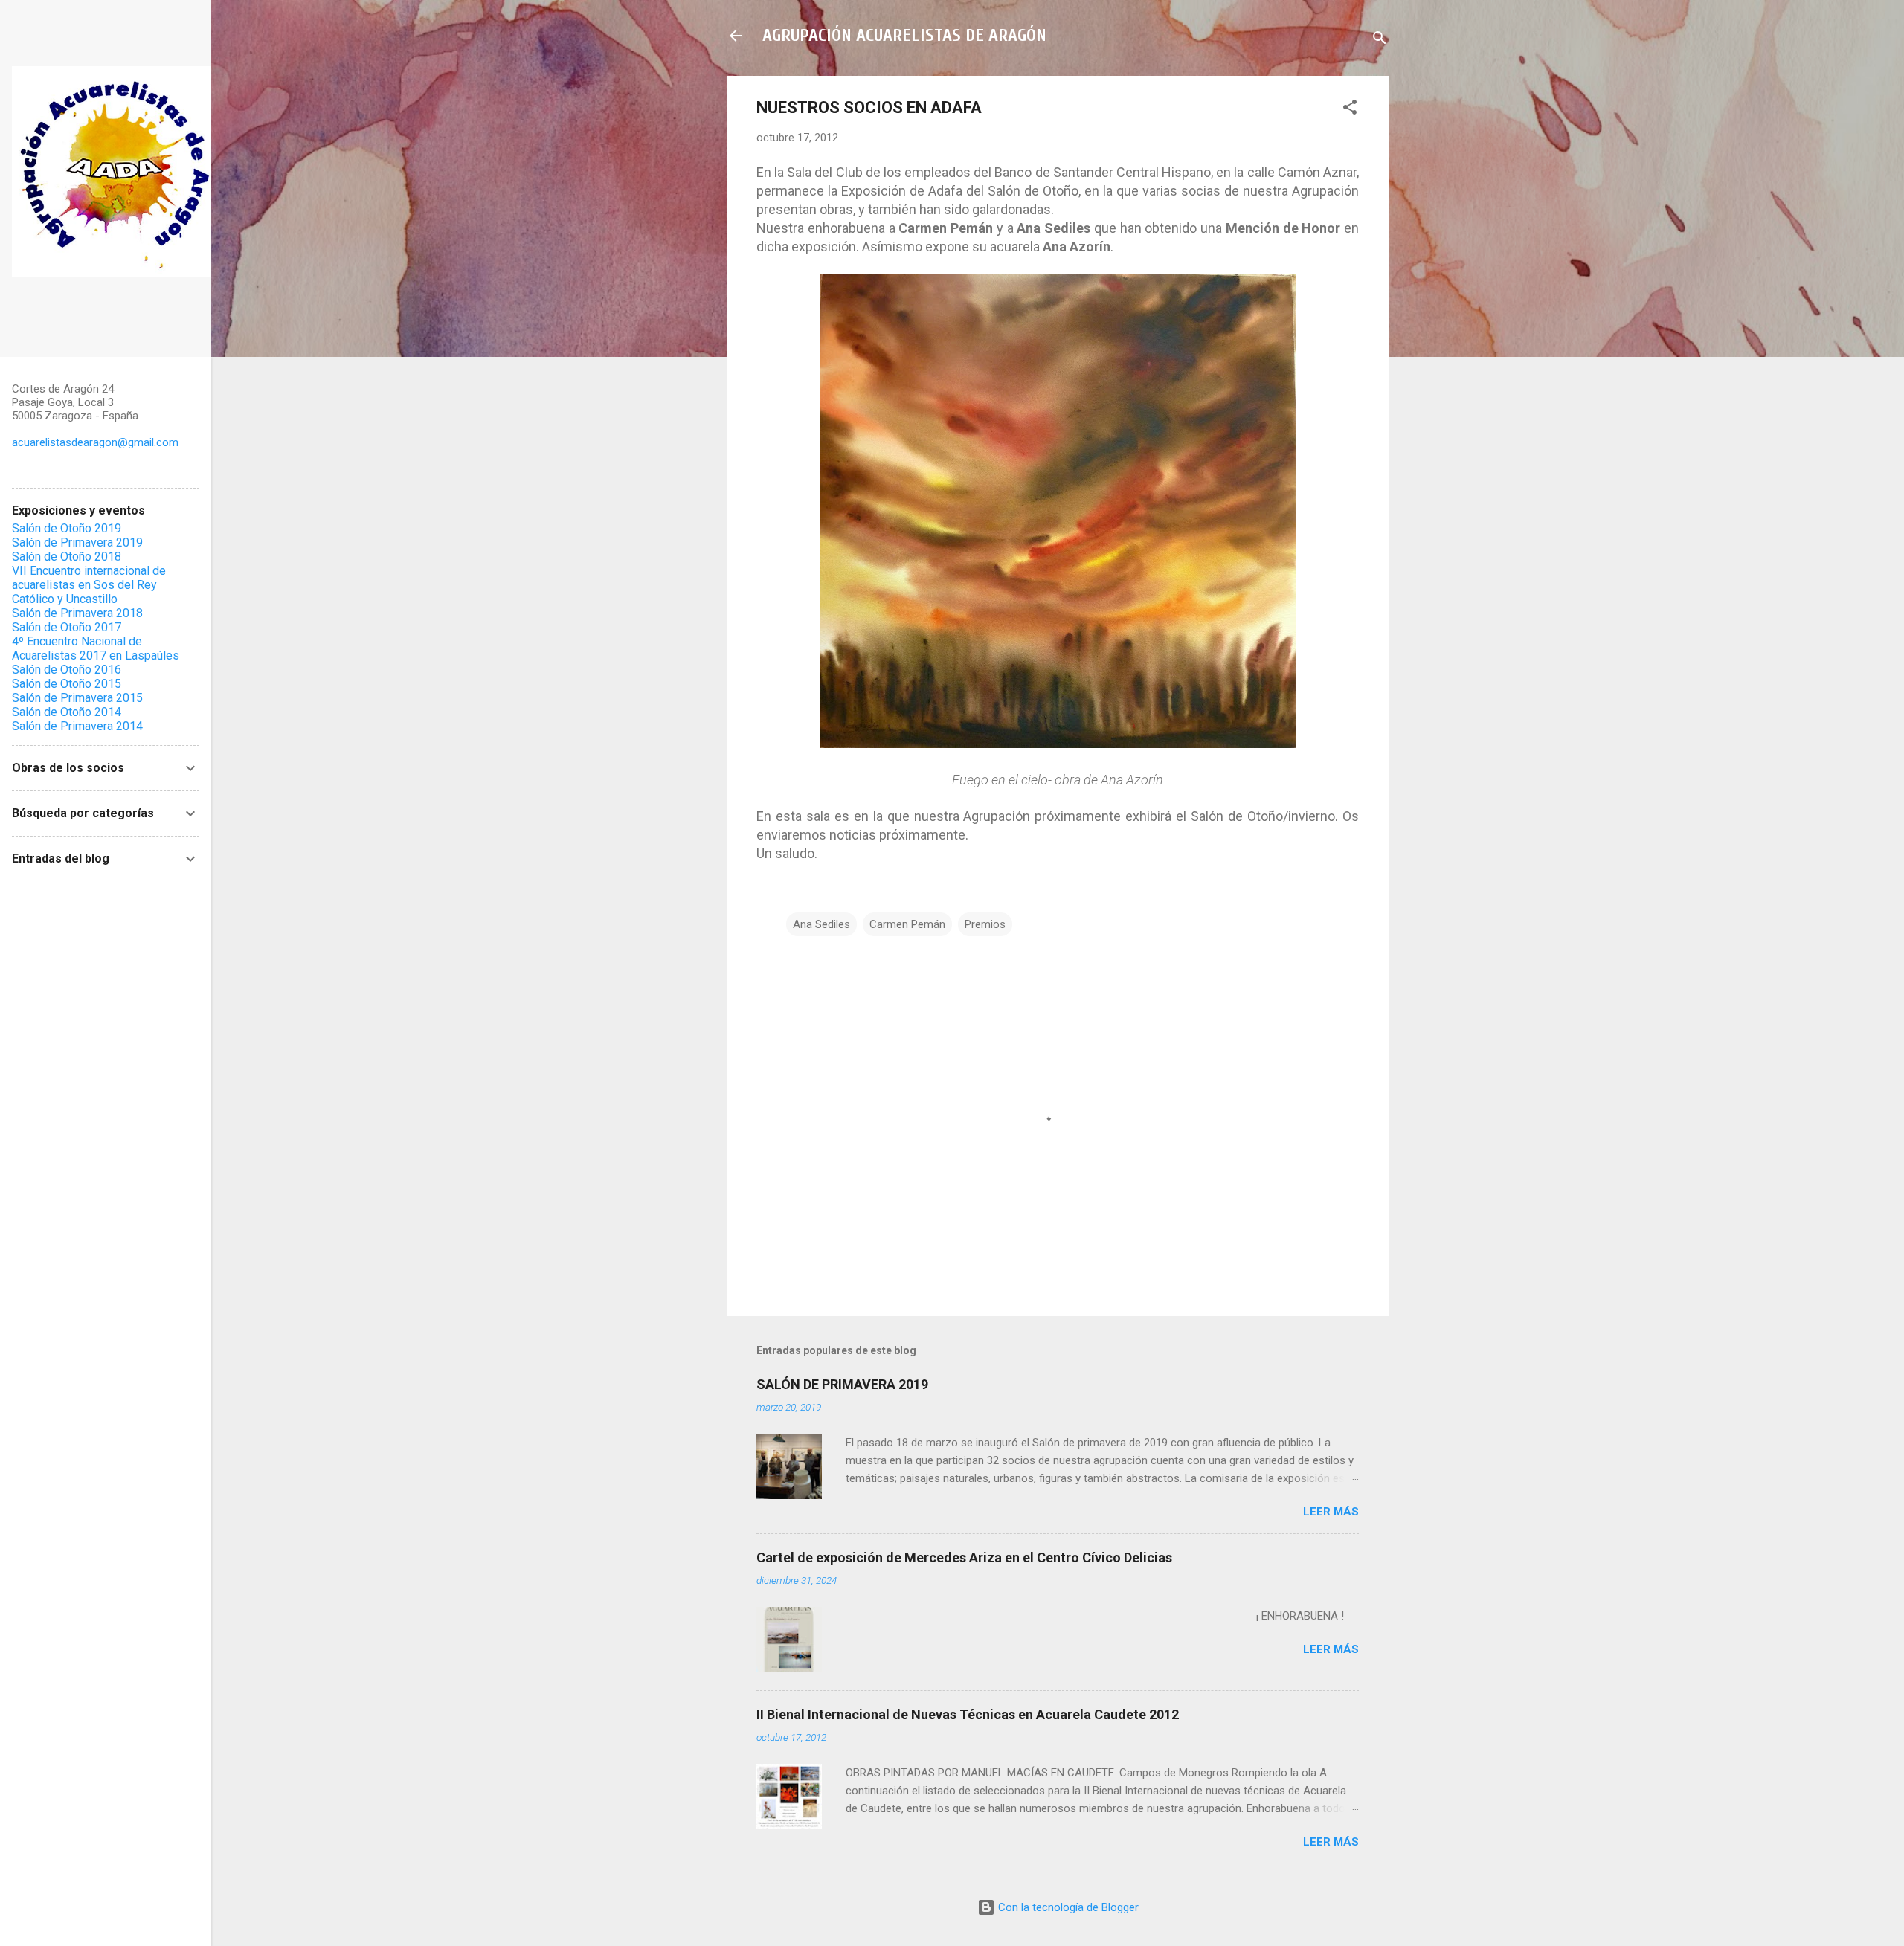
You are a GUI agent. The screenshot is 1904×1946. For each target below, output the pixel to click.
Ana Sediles (821, 924)
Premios (985, 924)
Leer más (1331, 1512)
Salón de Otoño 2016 (67, 670)
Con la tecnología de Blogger (1067, 1907)
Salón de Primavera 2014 (77, 726)
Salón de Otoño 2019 (67, 528)
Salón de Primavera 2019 (77, 542)
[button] (1350, 110)
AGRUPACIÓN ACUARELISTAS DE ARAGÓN (904, 35)
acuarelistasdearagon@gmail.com (95, 442)
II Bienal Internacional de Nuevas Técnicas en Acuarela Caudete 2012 (968, 1714)
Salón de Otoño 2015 (67, 684)
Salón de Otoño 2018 (67, 557)
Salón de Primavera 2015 (77, 698)
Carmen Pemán (907, 924)
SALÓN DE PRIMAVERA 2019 (842, 1384)
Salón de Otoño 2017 (67, 627)
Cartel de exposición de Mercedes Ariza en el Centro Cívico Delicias (964, 1557)
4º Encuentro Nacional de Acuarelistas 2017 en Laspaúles (96, 648)
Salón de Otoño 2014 (67, 712)
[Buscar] (1380, 41)
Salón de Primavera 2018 (77, 613)
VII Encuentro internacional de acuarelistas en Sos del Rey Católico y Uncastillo (89, 585)
